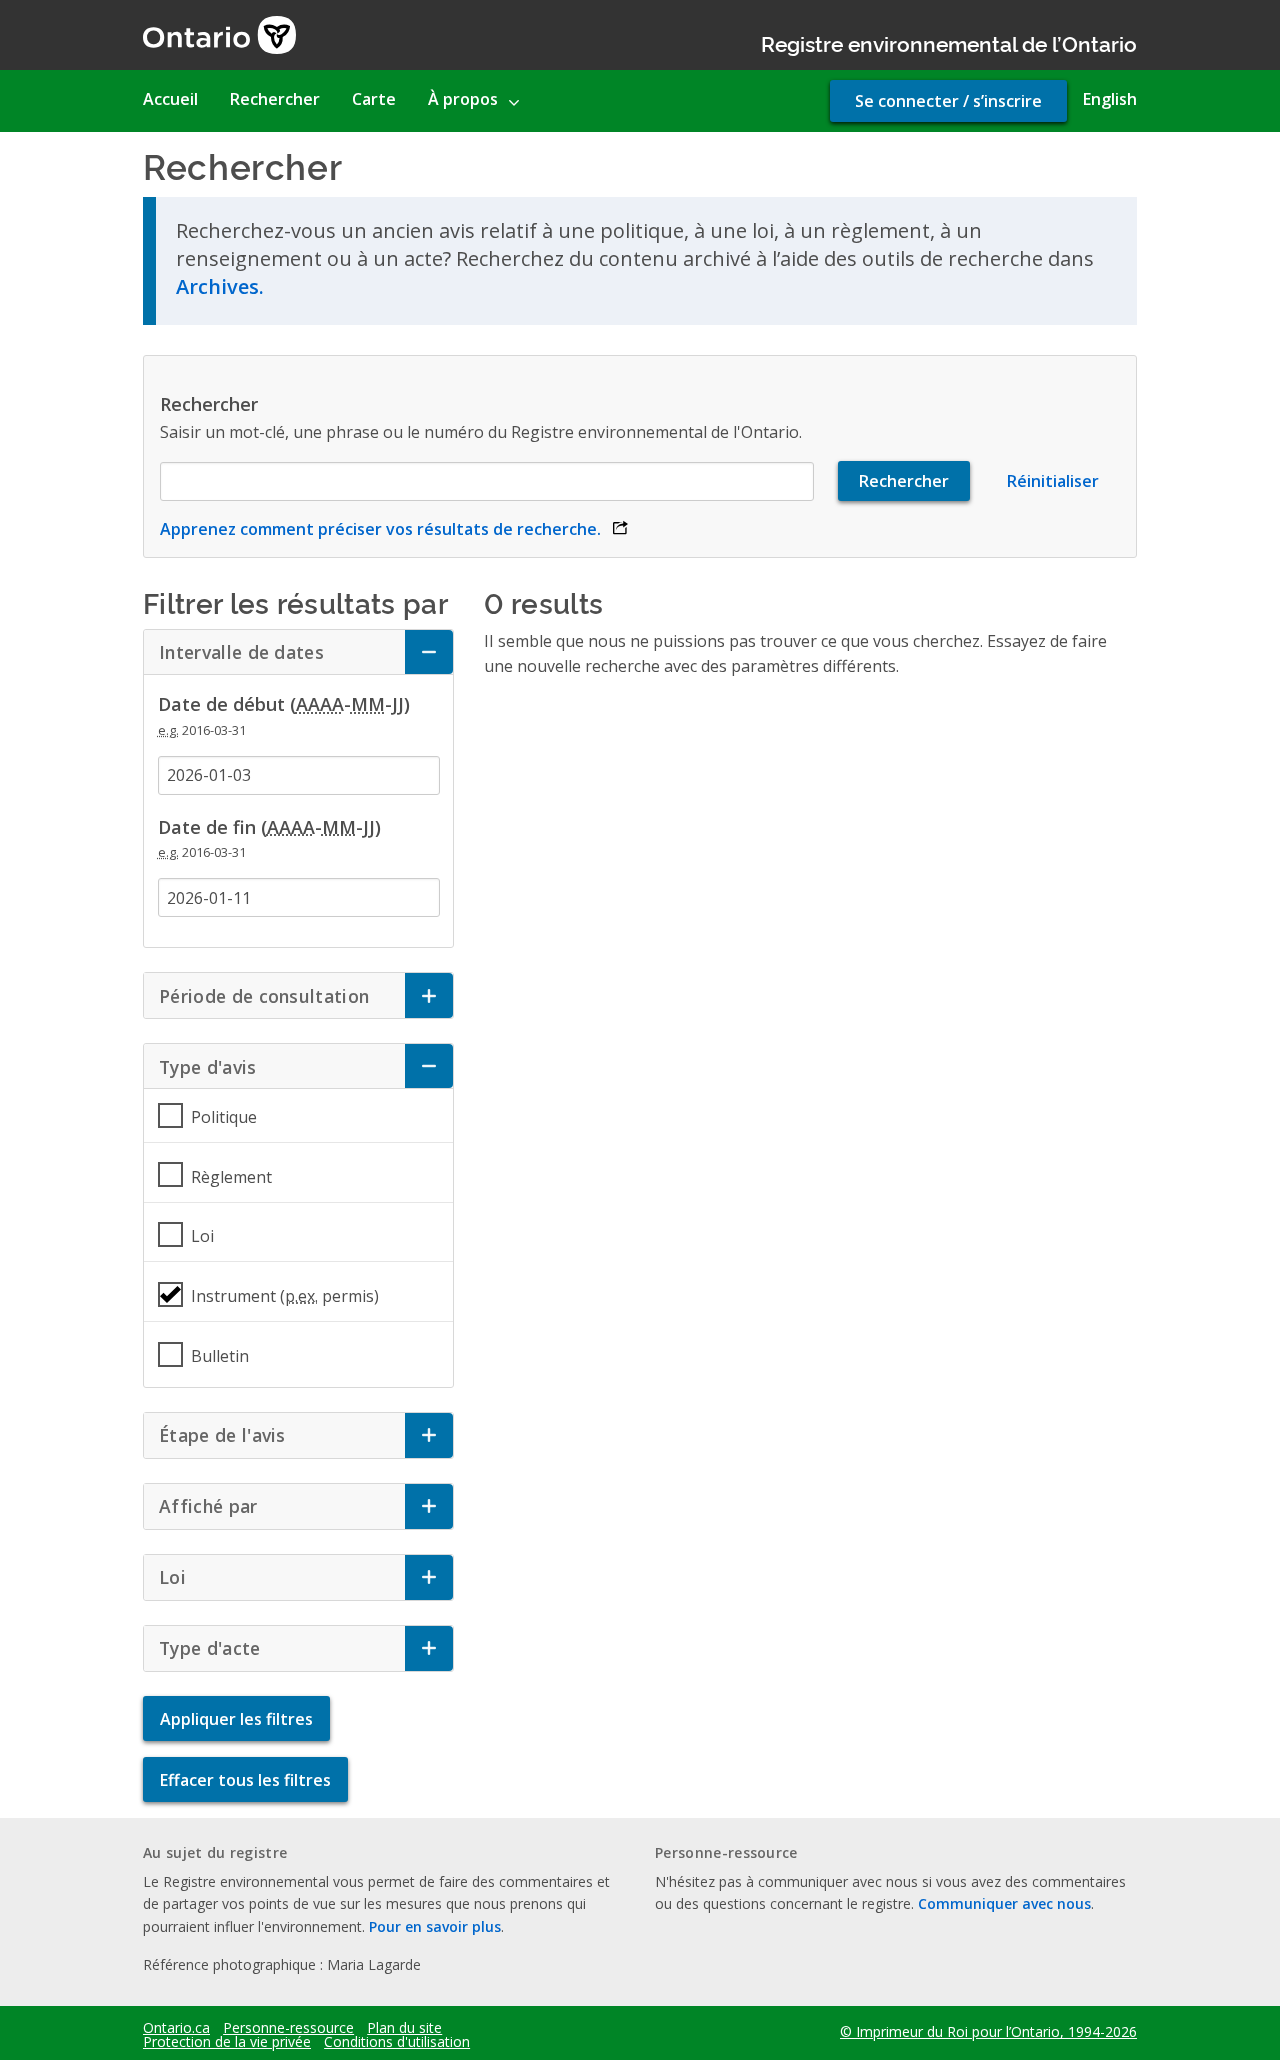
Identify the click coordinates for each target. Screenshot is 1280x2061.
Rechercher (209, 404)
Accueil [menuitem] (170, 99)
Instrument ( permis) (285, 1296)
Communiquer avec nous (1004, 1903)
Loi (202, 1236)
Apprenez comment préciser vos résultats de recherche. (394, 529)
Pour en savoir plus (435, 1926)
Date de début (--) (284, 704)
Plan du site (404, 2028)
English (1110, 99)
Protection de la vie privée (227, 2042)
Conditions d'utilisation (397, 2042)
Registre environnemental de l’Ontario (949, 42)
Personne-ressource (288, 2028)
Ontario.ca (176, 2028)
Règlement (231, 1177)
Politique (224, 1117)
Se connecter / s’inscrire (948, 101)
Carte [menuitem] (374, 99)
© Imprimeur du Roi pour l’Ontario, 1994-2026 (988, 2031)
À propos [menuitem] (463, 99)
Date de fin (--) (269, 827)
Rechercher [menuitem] (275, 99)
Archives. (220, 286)
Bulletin (220, 1356)
